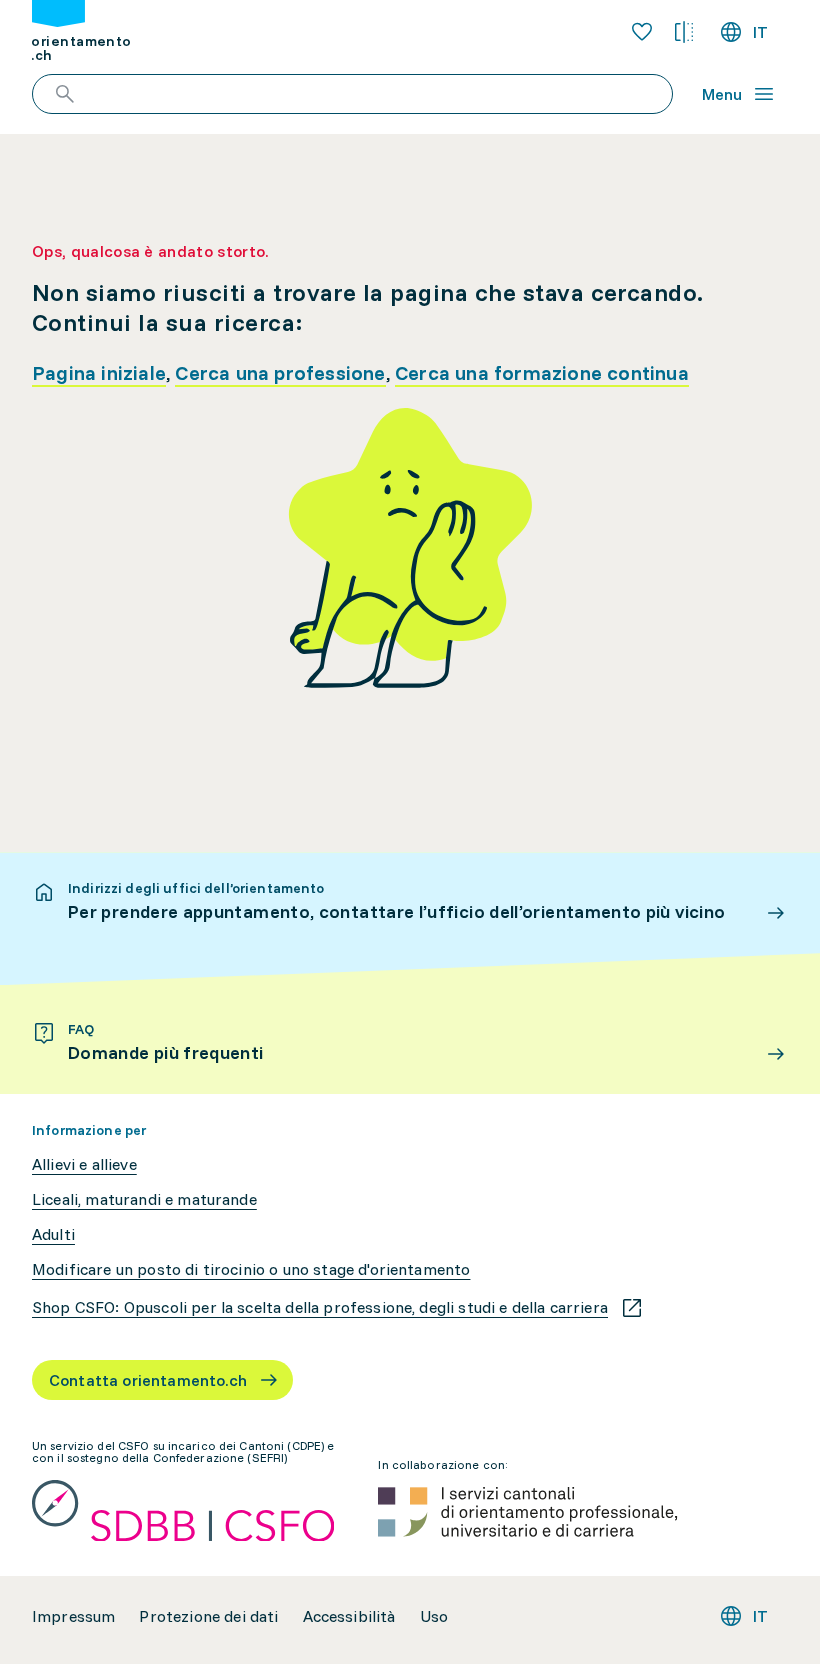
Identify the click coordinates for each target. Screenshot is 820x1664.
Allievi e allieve (84, 1164)
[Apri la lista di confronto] (684, 32)
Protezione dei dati (208, 1616)
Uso (434, 1616)
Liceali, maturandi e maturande (144, 1199)
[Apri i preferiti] (642, 32)
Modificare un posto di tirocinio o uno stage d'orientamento (251, 1269)
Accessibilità (349, 1616)
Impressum (73, 1616)
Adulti (53, 1234)
